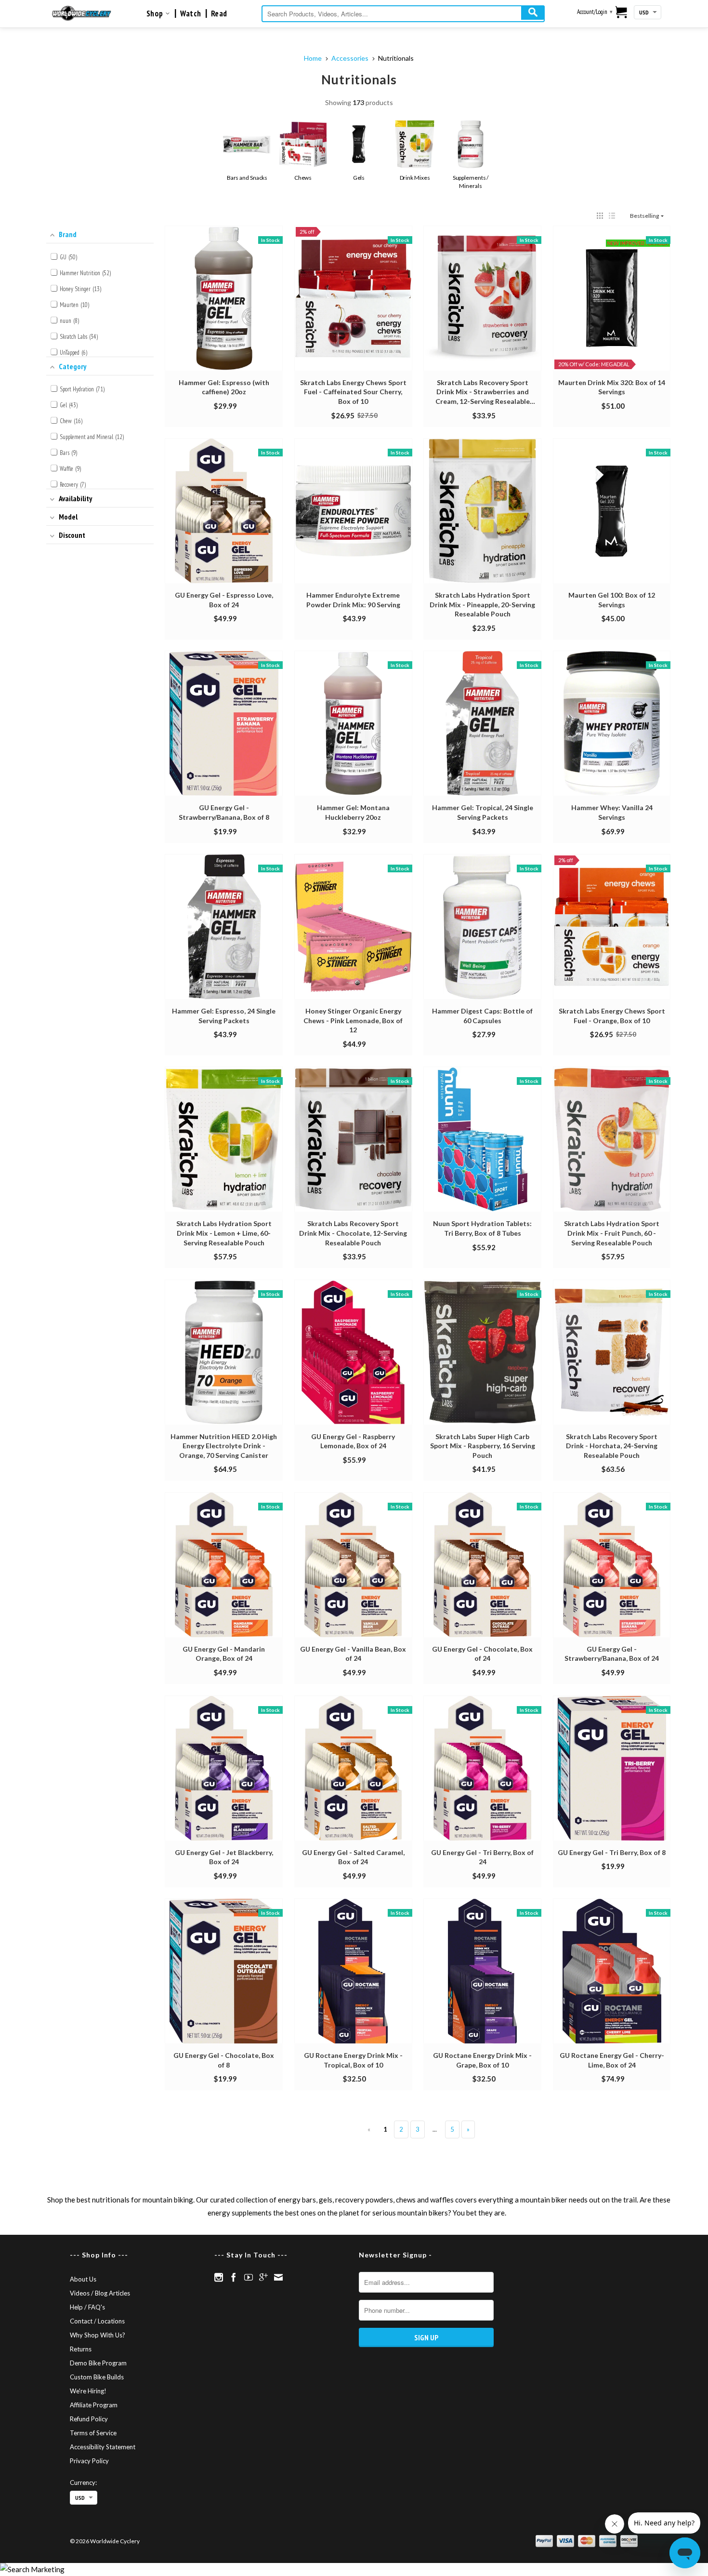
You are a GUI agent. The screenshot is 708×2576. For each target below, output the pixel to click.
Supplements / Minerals (471, 182)
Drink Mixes (415, 178)
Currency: (83, 2483)
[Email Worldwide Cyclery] (278, 2277)
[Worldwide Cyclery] (82, 13)
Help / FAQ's (87, 2307)
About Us (83, 2279)
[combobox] (403, 14)
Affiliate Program (94, 2405)
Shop (156, 13)
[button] (600, 216)
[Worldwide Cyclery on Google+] (263, 2277)
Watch (191, 13)
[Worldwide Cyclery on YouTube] (249, 2277)
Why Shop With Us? (98, 2335)
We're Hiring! (88, 2391)
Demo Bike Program (98, 2363)
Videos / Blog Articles (100, 2293)
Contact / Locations (97, 2321)
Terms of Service (93, 2433)
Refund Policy (89, 2419)
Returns (81, 2349)
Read (219, 13)
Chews (303, 178)
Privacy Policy (89, 2461)
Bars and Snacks (247, 178)
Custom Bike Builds (97, 2377)
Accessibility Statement (103, 2447)
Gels (359, 178)
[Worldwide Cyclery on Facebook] (234, 2277)
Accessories (350, 58)
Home (313, 58)
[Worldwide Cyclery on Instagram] (219, 2277)
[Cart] (622, 13)
